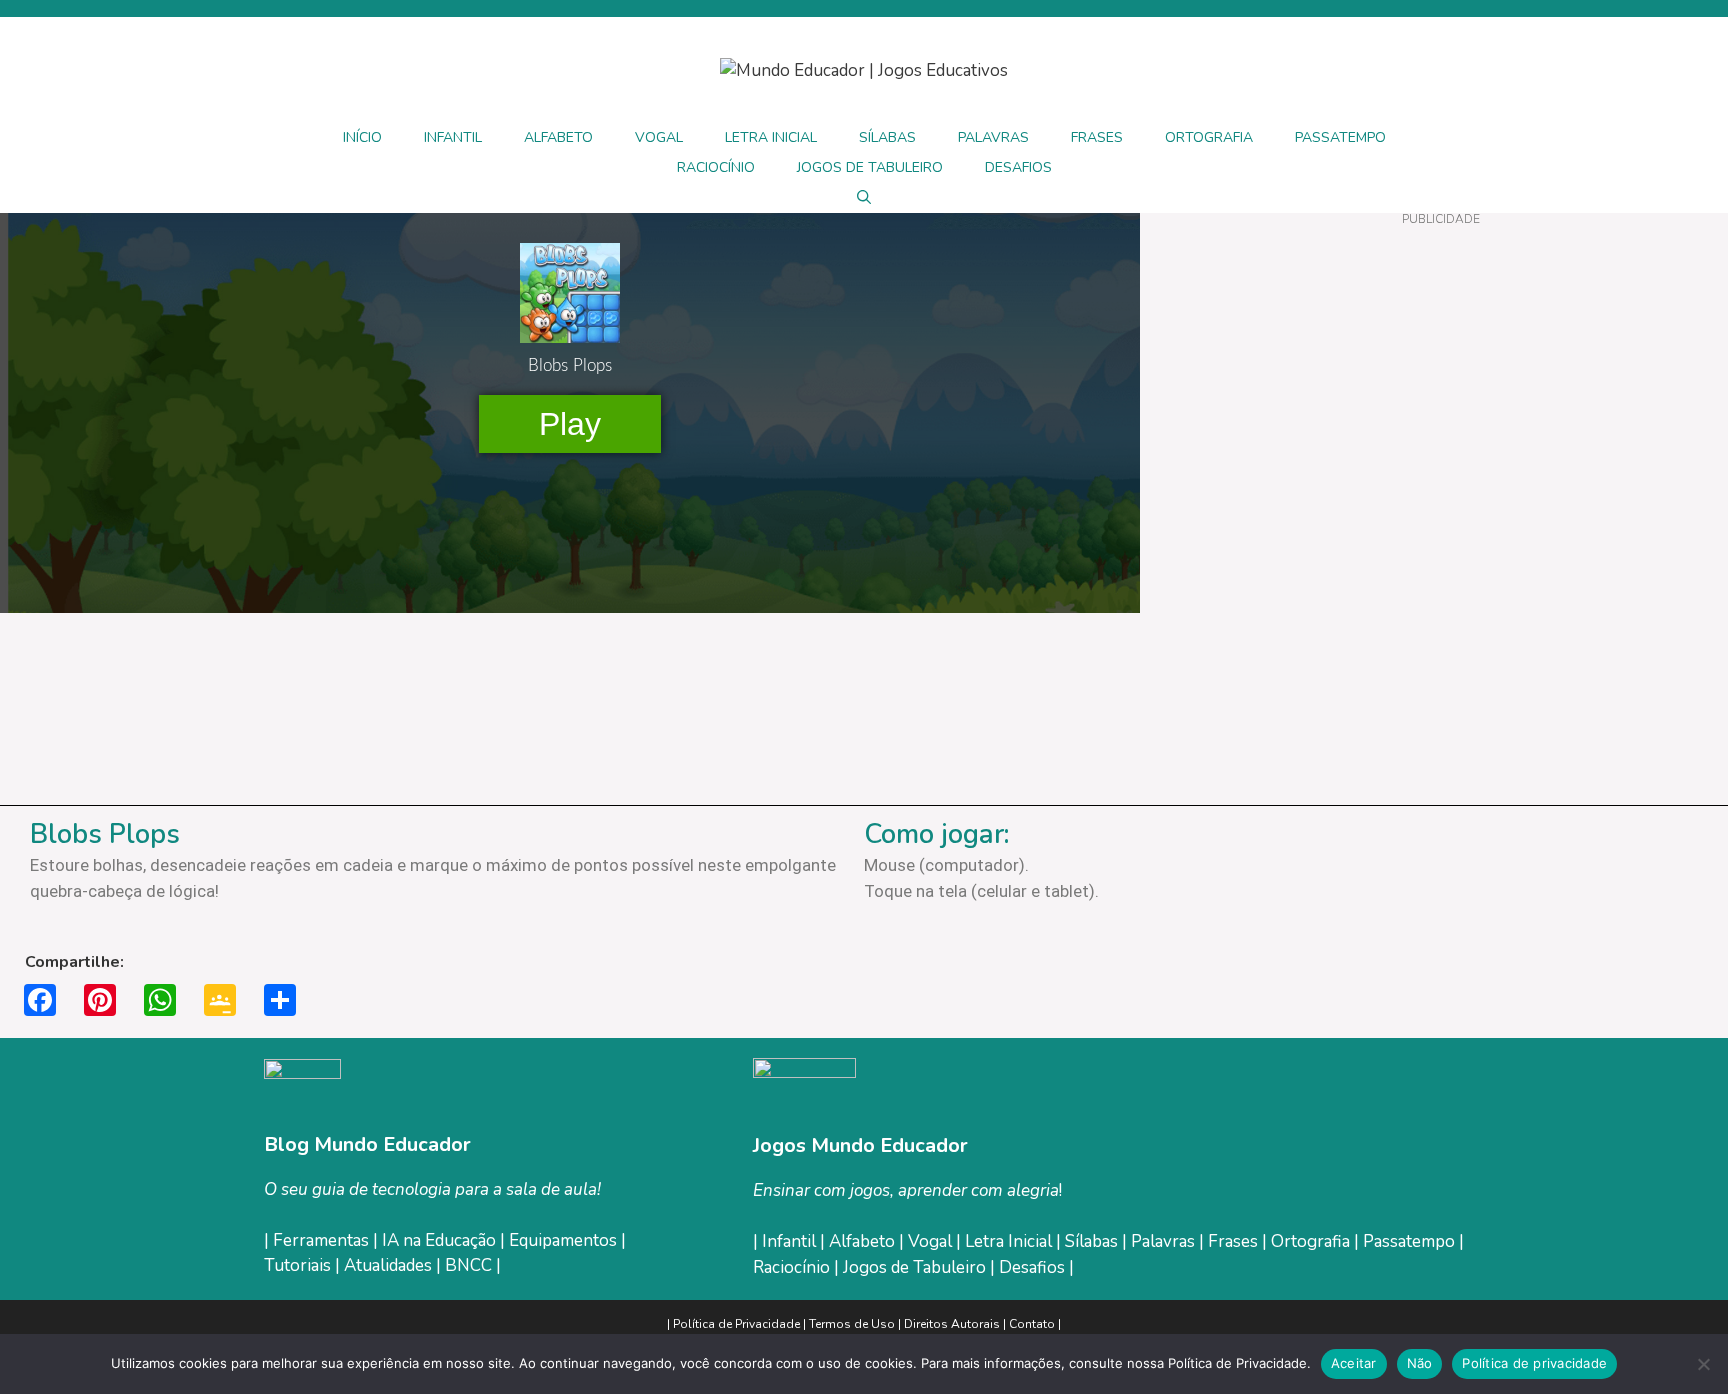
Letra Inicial (1010, 1241)
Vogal (932, 1241)
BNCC (468, 1265)
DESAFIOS (1018, 167)
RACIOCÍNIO (716, 167)
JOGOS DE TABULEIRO (870, 167)
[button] (864, 198)
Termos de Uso (853, 1324)
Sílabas (1093, 1241)
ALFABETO (558, 137)
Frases (1235, 1241)
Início (362, 137)
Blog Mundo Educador (367, 1144)
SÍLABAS (887, 137)
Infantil (791, 1241)
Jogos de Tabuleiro (914, 1267)
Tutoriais (297, 1265)
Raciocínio (793, 1267)
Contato (1032, 1324)
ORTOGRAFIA (1209, 137)
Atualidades (388, 1265)
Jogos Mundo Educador (860, 1145)
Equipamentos (563, 1240)
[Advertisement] (1440, 370)
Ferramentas (321, 1240)
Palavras (1165, 1241)
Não (1420, 1363)
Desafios (1032, 1267)
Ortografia (1312, 1241)
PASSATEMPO (1340, 137)
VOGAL (659, 137)
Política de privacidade (1534, 1363)
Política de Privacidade (736, 1324)
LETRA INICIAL (771, 137)
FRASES (1097, 137)
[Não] (1703, 1364)
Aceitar (1354, 1363)
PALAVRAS (993, 137)
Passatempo (1411, 1241)
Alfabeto (864, 1241)
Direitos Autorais (952, 1324)
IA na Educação (439, 1240)
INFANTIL (453, 137)
